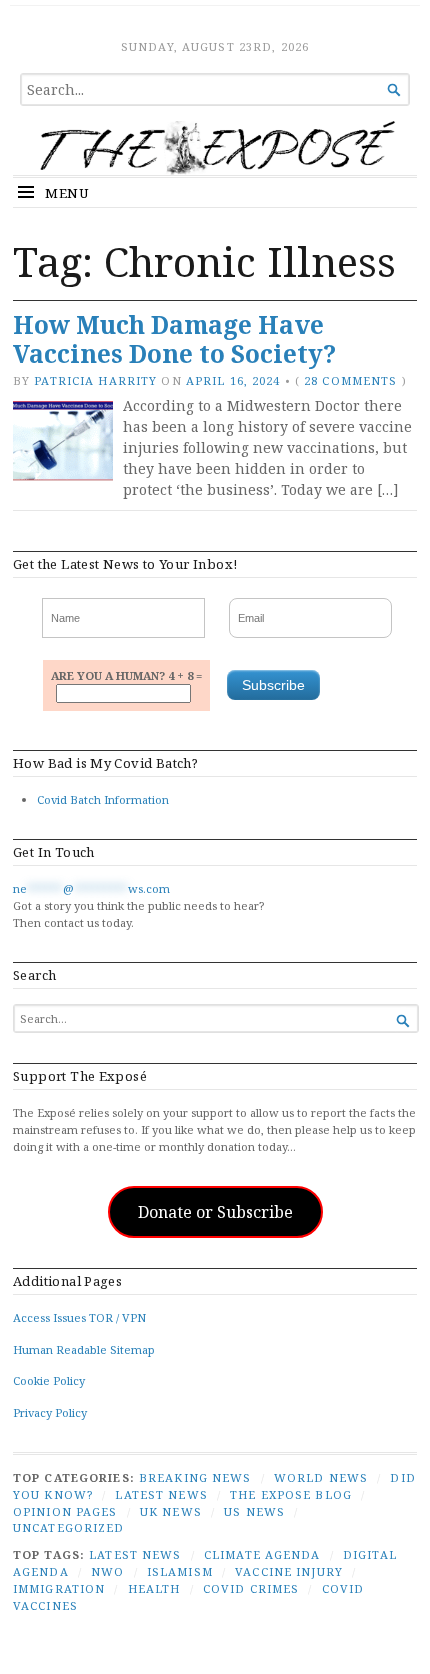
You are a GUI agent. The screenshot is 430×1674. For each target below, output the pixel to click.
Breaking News (195, 1477)
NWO (107, 1571)
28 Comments (350, 380)
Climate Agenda (262, 1554)
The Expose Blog (291, 1494)
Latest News (161, 1494)
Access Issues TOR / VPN (79, 1317)
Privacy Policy (50, 1412)
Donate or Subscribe (215, 1212)
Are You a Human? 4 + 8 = (126, 675)
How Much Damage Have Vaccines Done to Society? (174, 339)
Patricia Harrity (95, 380)
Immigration (59, 1588)
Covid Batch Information (103, 799)
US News (254, 1511)
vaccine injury (289, 1571)
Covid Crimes (251, 1588)
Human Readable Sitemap (84, 1349)
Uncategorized (69, 1527)
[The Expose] (215, 148)
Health (154, 1588)
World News (321, 1477)
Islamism (180, 1571)
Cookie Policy (49, 1380)
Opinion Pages (65, 1511)
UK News (171, 1511)
